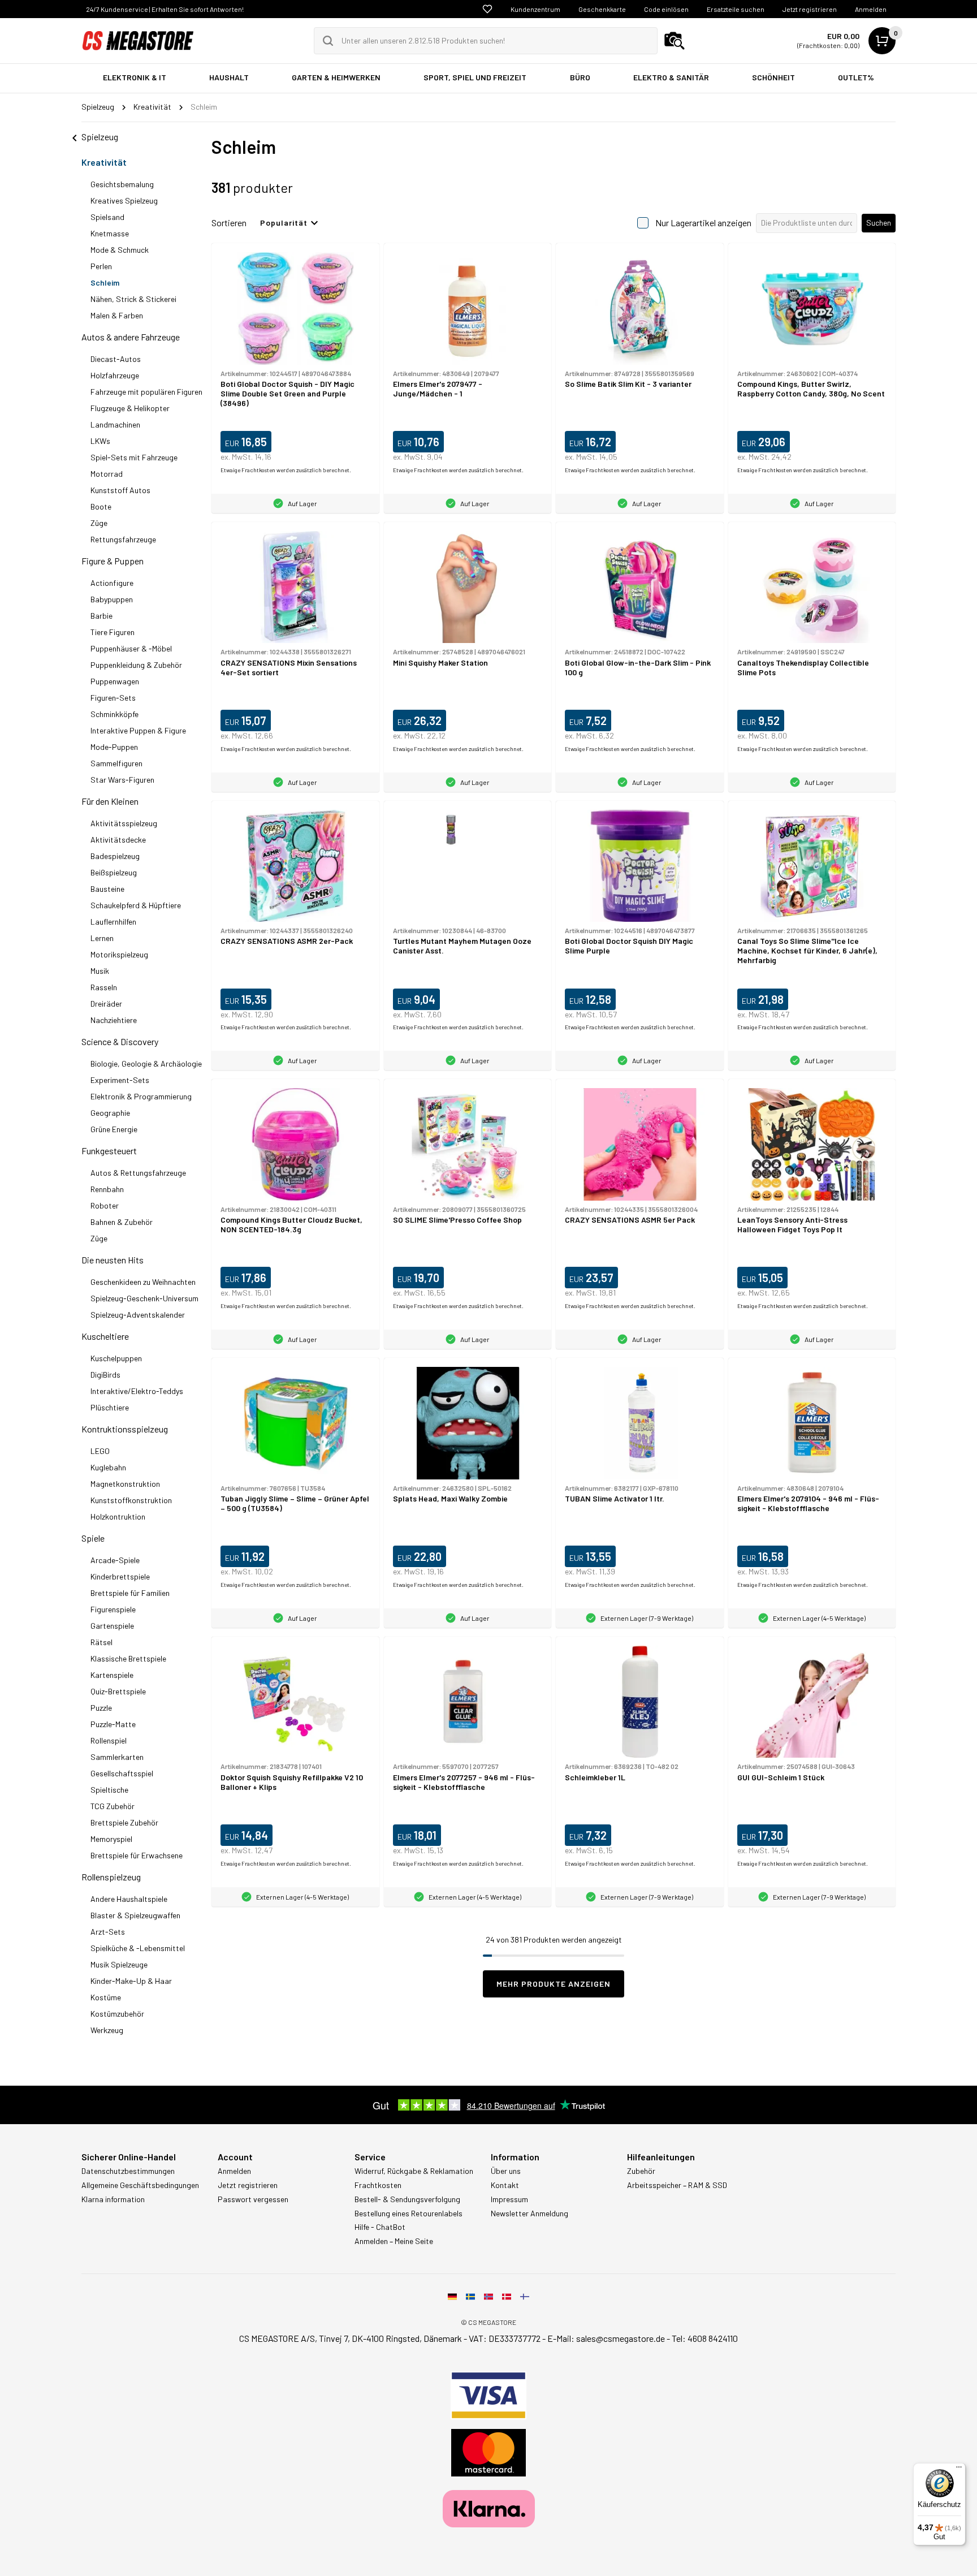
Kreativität (104, 162)
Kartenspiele (112, 1675)
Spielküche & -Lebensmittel (138, 1948)
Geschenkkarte (602, 9)
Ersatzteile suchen (736, 9)
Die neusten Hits (113, 1260)
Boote (101, 506)
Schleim (105, 282)
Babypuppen (112, 599)
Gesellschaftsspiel (122, 1773)
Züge (99, 523)
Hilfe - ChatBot (380, 2227)
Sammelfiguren (116, 763)
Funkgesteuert (109, 1151)
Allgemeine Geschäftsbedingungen (140, 2185)
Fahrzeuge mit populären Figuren (146, 392)
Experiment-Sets (120, 1080)
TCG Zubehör (113, 1806)
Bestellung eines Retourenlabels (408, 2213)
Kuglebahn (108, 1467)
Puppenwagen (115, 681)
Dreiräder (106, 1004)
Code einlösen (666, 9)
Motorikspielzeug (119, 954)
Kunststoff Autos (120, 490)
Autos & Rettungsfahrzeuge (138, 1173)
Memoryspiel (111, 1839)
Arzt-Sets (108, 1932)
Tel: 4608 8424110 (705, 2338)
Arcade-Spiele (115, 1560)
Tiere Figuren (113, 632)
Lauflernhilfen (113, 922)
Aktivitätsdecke (118, 840)
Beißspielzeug (114, 872)
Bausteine (107, 889)
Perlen (101, 266)
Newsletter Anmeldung (529, 2213)
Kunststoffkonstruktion (131, 1500)
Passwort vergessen (253, 2199)
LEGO (100, 1451)
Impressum (509, 2199)
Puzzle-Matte (113, 1724)
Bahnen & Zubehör (122, 1222)
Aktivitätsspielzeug (124, 823)
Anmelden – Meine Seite (394, 2241)
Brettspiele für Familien (130, 1593)
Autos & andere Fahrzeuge (131, 337)
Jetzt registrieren (810, 9)
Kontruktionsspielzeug (125, 1429)
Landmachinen (115, 424)
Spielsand (107, 217)
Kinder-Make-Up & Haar (131, 1981)
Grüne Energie (114, 1129)
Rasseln (104, 987)
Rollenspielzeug (111, 1877)
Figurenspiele (113, 1609)
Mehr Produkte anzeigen (554, 1984)
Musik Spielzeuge (119, 1964)
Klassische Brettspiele (128, 1658)
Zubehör (641, 2171)
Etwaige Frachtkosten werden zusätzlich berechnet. (286, 470)
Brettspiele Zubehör (124, 1822)
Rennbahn (107, 1189)
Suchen (879, 223)
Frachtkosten (378, 2185)
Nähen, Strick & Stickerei (133, 299)
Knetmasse (110, 233)
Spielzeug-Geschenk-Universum (144, 1298)
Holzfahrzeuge (115, 375)
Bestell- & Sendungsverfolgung (407, 2199)
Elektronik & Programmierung (141, 1096)
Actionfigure (112, 583)
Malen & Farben (117, 315)
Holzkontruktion (118, 1516)
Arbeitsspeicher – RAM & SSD (677, 2185)
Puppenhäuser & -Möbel (131, 648)
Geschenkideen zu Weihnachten (143, 1282)
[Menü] (959, 2470)
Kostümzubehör (117, 2014)
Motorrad (107, 474)
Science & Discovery (120, 1041)
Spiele (93, 1538)
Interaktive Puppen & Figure (138, 730)
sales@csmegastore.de (621, 2338)
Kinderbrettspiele (120, 1576)
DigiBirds (105, 1375)
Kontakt (505, 2185)
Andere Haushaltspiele (129, 1899)
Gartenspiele (112, 1626)
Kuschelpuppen (116, 1358)
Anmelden (871, 9)
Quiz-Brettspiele (118, 1691)
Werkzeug (107, 2030)
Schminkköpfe (114, 714)
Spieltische (109, 1790)
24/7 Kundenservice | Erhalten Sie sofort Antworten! (165, 9)
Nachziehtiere (114, 1020)
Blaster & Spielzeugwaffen (135, 1915)
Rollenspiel (109, 1740)
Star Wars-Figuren (122, 780)
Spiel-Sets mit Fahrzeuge (134, 457)
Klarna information (113, 2199)
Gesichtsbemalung (122, 184)
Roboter (105, 1205)
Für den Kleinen (110, 801)
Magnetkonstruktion (125, 1484)
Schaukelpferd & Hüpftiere (136, 905)
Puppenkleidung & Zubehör (136, 665)
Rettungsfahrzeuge (123, 539)
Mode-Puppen (114, 747)
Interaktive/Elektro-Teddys (137, 1391)
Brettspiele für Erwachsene (137, 1855)
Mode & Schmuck (120, 250)
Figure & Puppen (113, 561)
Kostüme (106, 1997)
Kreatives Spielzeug (124, 200)
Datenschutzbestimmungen (128, 2171)
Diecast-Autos (116, 359)
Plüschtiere (110, 1407)
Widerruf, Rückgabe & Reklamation (414, 2171)
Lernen (102, 938)
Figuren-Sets (113, 698)
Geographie (110, 1113)
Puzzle (101, 1708)
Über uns (506, 2171)
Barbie (101, 616)
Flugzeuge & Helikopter (130, 408)
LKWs (100, 441)
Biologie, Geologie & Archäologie (146, 1063)
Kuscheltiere (105, 1336)
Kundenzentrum (535, 9)
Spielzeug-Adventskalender (138, 1315)
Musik (100, 971)
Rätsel (101, 1642)
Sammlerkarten (117, 1757)
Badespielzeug (115, 856)
